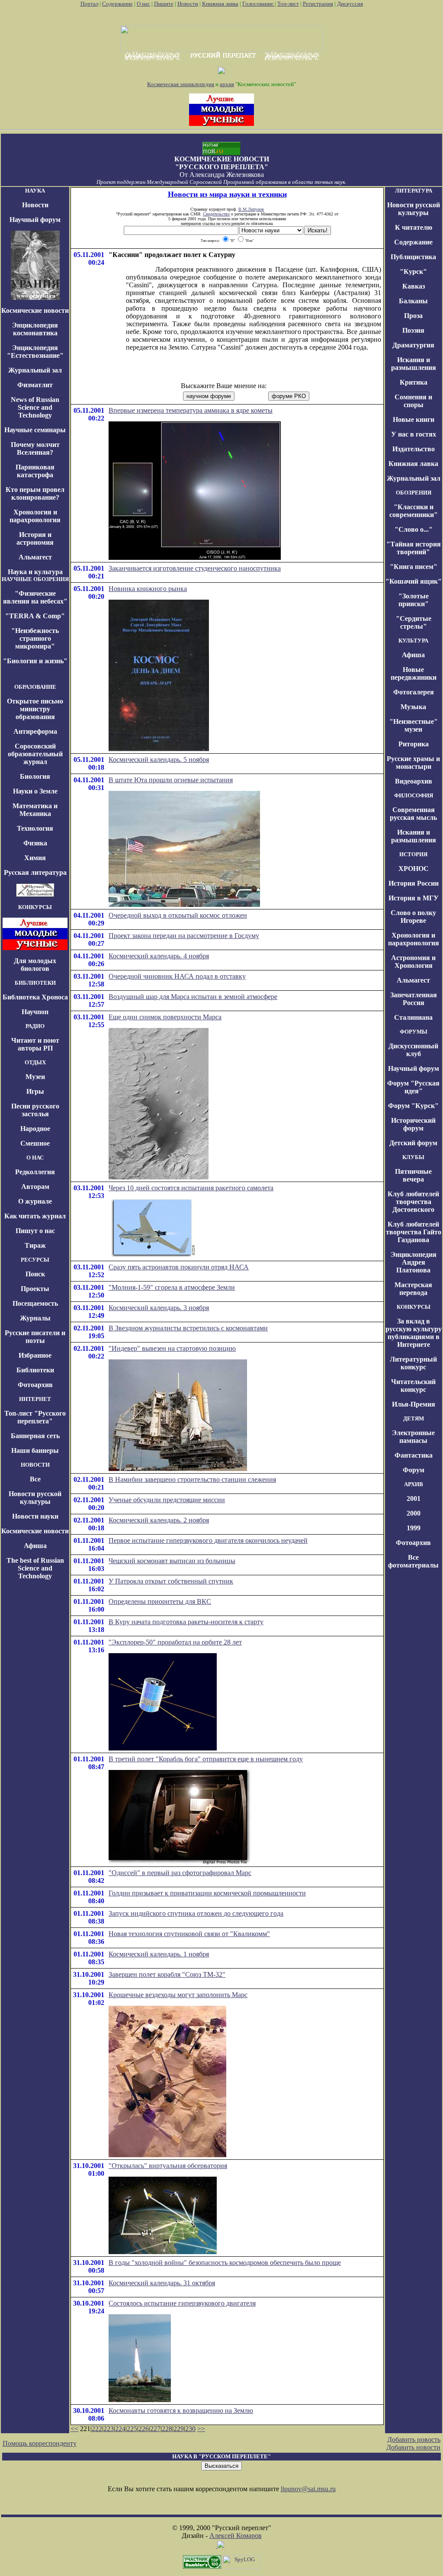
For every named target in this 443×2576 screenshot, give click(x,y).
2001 (414, 1498)
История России (414, 883)
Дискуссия (350, 4)
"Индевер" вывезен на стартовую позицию (172, 1348)
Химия (35, 858)
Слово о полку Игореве (413, 917)
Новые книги (414, 419)
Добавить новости (413, 2447)
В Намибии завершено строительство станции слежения (192, 1479)
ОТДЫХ (35, 1062)
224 (120, 2429)
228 (167, 2429)
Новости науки (35, 1516)
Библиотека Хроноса (35, 997)
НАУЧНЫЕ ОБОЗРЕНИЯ (35, 579)
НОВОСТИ (35, 1465)
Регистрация (318, 4)
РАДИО (35, 1026)
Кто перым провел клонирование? (35, 493)
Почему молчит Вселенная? (35, 448)
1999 (414, 1528)
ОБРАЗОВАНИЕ (35, 687)
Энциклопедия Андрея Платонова (414, 1262)
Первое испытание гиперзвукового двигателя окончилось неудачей (208, 1540)
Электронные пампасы (413, 1437)
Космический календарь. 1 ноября (159, 1954)
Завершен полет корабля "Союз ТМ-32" (167, 1974)
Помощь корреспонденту (40, 2443)
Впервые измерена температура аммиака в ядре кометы (191, 410)
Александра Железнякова (227, 175)
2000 (414, 1513)
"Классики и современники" (414, 511)
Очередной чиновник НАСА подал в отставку (177, 976)
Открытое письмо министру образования (35, 709)
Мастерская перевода (413, 1289)
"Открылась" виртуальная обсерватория (168, 2166)
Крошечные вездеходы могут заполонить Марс (178, 1995)
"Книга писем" (414, 567)
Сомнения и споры (413, 401)
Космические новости (35, 310)
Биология (35, 776)
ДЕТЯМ (414, 1418)
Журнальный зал (35, 370)
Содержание (117, 4)
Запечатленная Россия (414, 999)
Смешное (35, 1143)
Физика (35, 843)
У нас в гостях (414, 434)
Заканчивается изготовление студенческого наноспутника (195, 568)
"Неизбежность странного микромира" (35, 638)
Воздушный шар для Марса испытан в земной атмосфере (193, 997)
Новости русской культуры (35, 1498)
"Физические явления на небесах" (35, 597)
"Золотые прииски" (414, 600)
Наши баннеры (35, 1450)
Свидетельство (216, 214)
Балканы (413, 301)
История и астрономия (35, 538)
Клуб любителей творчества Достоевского (413, 1202)
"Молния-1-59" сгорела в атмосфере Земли (172, 1287)
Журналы (35, 1318)
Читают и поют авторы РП (35, 1044)
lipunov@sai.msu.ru (308, 2489)
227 (155, 2429)
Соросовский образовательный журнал (35, 754)
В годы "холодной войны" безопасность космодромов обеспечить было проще (225, 2263)
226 (144, 2429)
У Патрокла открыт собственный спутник (171, 1581)
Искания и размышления (414, 364)
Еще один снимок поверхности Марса (165, 1017)
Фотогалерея (414, 692)
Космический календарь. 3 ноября (159, 1308)
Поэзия (413, 330)
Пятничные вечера (413, 1175)
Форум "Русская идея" (413, 1087)
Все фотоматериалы (413, 1561)
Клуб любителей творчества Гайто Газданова (414, 1232)
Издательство (414, 449)
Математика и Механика (35, 810)
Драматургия (413, 345)
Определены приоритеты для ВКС (160, 1601)
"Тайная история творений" (414, 548)
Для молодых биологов (35, 965)
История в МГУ (414, 898)
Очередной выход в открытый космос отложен (178, 915)
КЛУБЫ (413, 1157)
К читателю (414, 227)
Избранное (35, 1355)
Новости (188, 4)
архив (227, 84)
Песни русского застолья (35, 1110)
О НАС (35, 1158)
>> (201, 2429)
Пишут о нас (35, 1231)
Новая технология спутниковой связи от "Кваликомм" (189, 1934)
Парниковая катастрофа (35, 471)
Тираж (35, 1245)
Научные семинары (35, 430)
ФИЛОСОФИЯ (414, 795)
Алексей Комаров (236, 2536)
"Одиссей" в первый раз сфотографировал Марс (180, 1873)
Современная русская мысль (413, 814)
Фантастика (414, 1455)
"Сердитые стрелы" (414, 622)
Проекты (35, 1289)
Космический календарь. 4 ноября (159, 956)
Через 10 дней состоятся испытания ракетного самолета (191, 1188)
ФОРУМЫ (414, 1032)
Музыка (413, 707)
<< (74, 2429)
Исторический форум (413, 1124)
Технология (35, 828)
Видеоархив (414, 781)
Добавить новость (414, 2439)
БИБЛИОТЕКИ (35, 983)
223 (109, 2429)
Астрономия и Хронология (413, 962)
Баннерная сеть (35, 1436)
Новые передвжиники (414, 673)
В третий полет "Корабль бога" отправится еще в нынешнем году (206, 1759)
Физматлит (35, 385)
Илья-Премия (414, 1404)
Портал (89, 4)
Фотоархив (35, 1385)
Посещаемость (35, 1303)
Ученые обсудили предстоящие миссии (167, 1500)
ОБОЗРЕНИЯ (414, 493)
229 (179, 2429)
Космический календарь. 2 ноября (159, 1520)
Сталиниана (413, 1017)
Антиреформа (35, 731)
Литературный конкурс (413, 1363)
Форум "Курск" (413, 1106)
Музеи (35, 1077)
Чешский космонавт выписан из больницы (172, 1561)
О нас (143, 4)
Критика (414, 382)
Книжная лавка (220, 4)
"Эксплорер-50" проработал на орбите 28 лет (175, 1642)
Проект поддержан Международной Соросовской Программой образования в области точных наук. (221, 182)
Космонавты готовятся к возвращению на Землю (181, 2411)
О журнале (35, 1201)
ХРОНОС (414, 869)
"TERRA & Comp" (35, 616)
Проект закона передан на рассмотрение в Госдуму (184, 936)
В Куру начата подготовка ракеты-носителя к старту (186, 1622)
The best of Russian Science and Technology (35, 1568)
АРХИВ (414, 1484)
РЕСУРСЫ (35, 1260)
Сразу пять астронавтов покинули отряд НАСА (179, 1267)
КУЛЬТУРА (413, 641)
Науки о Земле (35, 791)
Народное (35, 1129)
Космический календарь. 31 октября (162, 2283)
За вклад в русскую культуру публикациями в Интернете (414, 1333)
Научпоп (35, 1012)
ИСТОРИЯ (413, 854)
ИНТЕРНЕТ (35, 1399)
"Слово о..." (414, 529)
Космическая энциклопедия (181, 84)
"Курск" (413, 271)
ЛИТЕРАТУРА (414, 191)
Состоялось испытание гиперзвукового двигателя (182, 2303)
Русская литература (35, 872)
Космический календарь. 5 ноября (159, 760)
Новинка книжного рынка (148, 589)
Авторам (35, 1187)
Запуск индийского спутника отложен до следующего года (196, 1913)
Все (35, 1479)
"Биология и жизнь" (35, 661)
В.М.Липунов (251, 209)
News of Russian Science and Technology (35, 407)
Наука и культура (35, 572)
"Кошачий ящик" (414, 581)
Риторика (414, 744)
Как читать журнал (35, 1216)
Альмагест (35, 557)
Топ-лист (288, 4)
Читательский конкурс (413, 1386)
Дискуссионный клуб (413, 1050)
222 (97, 2429)
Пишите (164, 4)
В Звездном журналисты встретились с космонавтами (188, 1328)
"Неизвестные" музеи (414, 725)
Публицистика (413, 257)
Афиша (35, 1546)
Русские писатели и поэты (35, 1337)
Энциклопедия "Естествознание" (35, 352)
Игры (35, 1091)
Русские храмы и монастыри (413, 763)
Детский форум (413, 1143)
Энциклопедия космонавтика (35, 329)
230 (190, 2429)
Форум (414, 1470)
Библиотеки (35, 1370)
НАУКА (35, 191)
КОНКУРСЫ (35, 907)
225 (132, 2429)
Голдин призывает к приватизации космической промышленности (207, 1893)
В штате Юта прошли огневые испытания (171, 780)
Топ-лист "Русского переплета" (35, 1417)
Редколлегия (35, 1172)
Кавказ (414, 286)
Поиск (35, 1274)
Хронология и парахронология (35, 516)
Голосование (258, 4)
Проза (413, 316)
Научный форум (35, 220)
